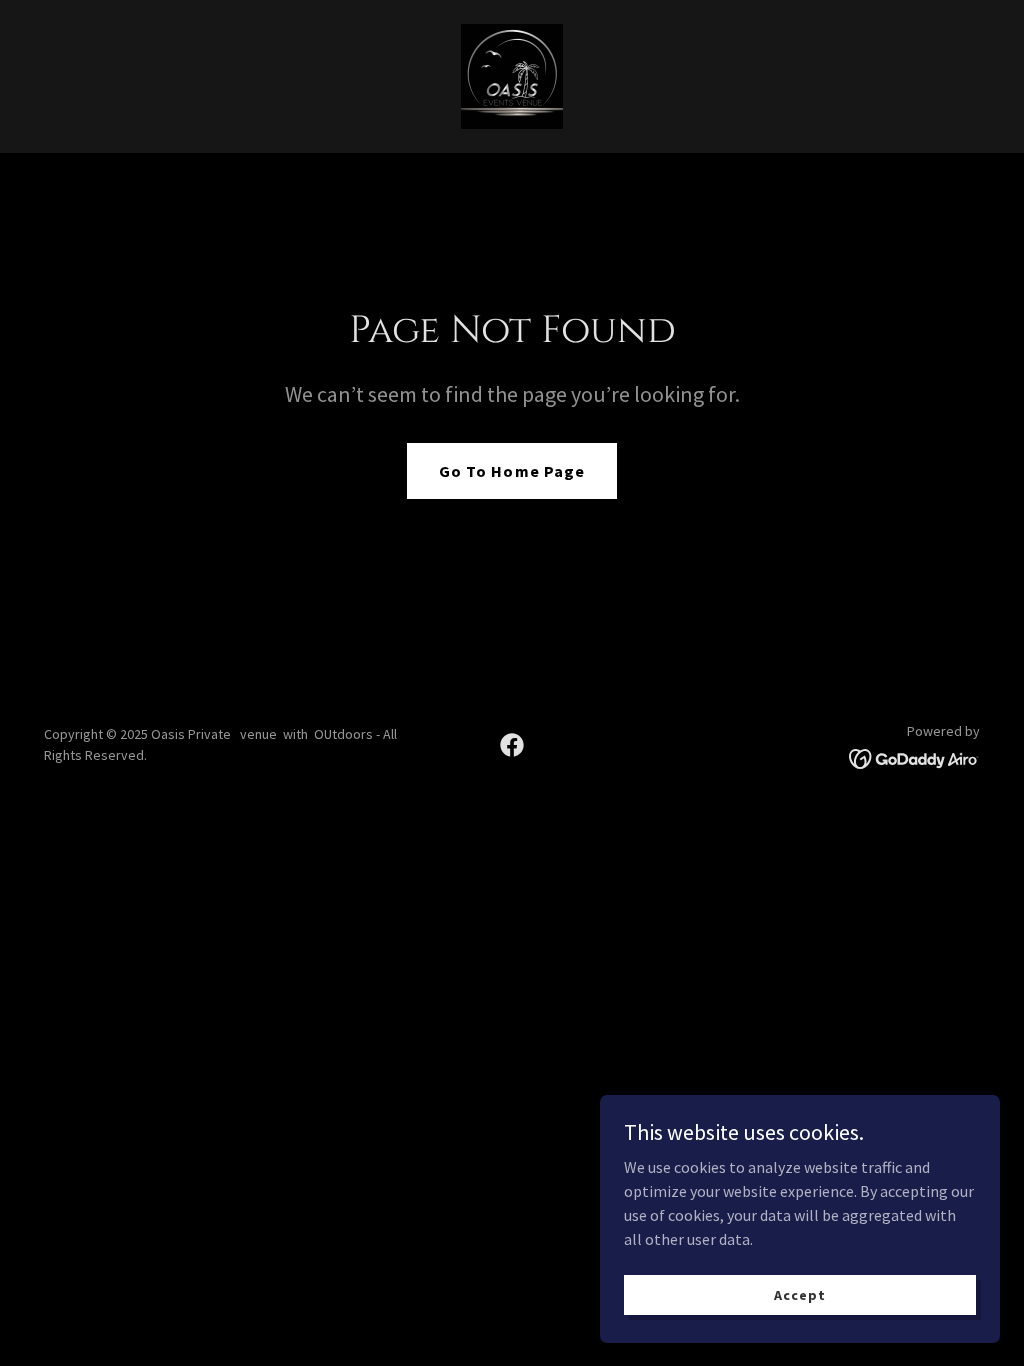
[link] (512, 74)
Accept (799, 1294)
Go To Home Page (511, 471)
